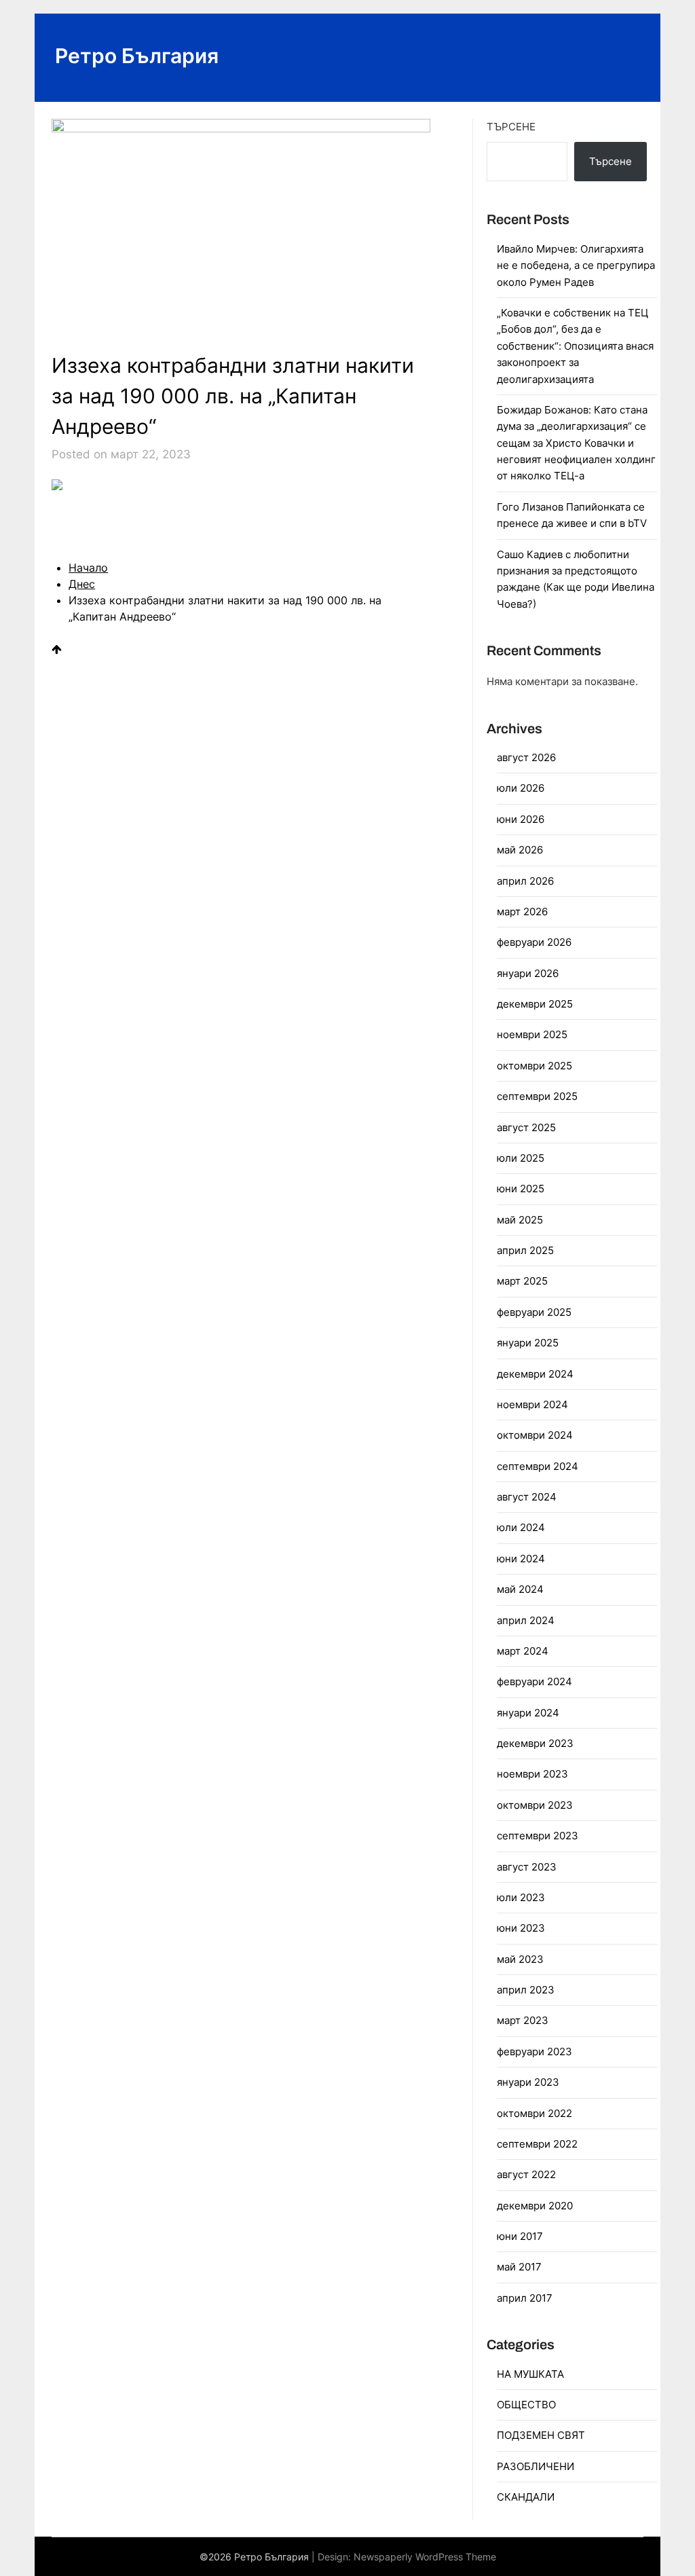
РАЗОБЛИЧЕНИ (536, 2466)
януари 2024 (528, 1713)
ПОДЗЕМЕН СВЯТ (541, 2435)
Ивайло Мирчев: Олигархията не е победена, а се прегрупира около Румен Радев (576, 265)
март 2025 (522, 1281)
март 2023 (523, 2020)
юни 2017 (520, 2236)
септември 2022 (537, 2144)
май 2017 (519, 2267)
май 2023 (520, 1959)
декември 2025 (535, 1004)
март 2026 (522, 912)
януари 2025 (528, 1343)
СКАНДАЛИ (526, 2497)
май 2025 (520, 1220)
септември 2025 (537, 1096)
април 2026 (525, 881)
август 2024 (527, 1497)
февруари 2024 (534, 1681)
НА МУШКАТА (530, 2374)
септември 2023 (538, 1836)
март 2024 (523, 1651)
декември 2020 (535, 2206)
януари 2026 (528, 973)
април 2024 (526, 1620)
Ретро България (137, 56)
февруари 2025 (534, 1312)
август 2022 (526, 2174)
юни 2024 (521, 1559)
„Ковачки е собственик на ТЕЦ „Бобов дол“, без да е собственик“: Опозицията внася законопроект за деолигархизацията (575, 346)
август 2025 (526, 1127)
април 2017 (525, 2298)
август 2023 (527, 1867)
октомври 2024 (535, 1435)
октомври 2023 (535, 1805)
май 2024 (520, 1589)
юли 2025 (521, 1158)
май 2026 (520, 850)
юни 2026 (521, 819)
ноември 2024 (532, 1404)
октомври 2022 (534, 2113)
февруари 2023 (534, 2051)
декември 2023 (535, 1743)
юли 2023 (521, 1897)
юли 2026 (521, 788)
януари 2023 (528, 2082)
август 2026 (526, 757)
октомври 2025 (534, 1066)
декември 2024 (535, 1374)
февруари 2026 (534, 942)
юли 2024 (521, 1527)
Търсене (511, 127)
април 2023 (526, 1990)
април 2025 (525, 1250)
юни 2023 (521, 1928)
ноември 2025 (532, 1034)
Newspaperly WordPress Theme (425, 2557)
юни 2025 (521, 1189)
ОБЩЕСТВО (526, 2405)
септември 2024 (538, 1466)
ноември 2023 (532, 1774)
